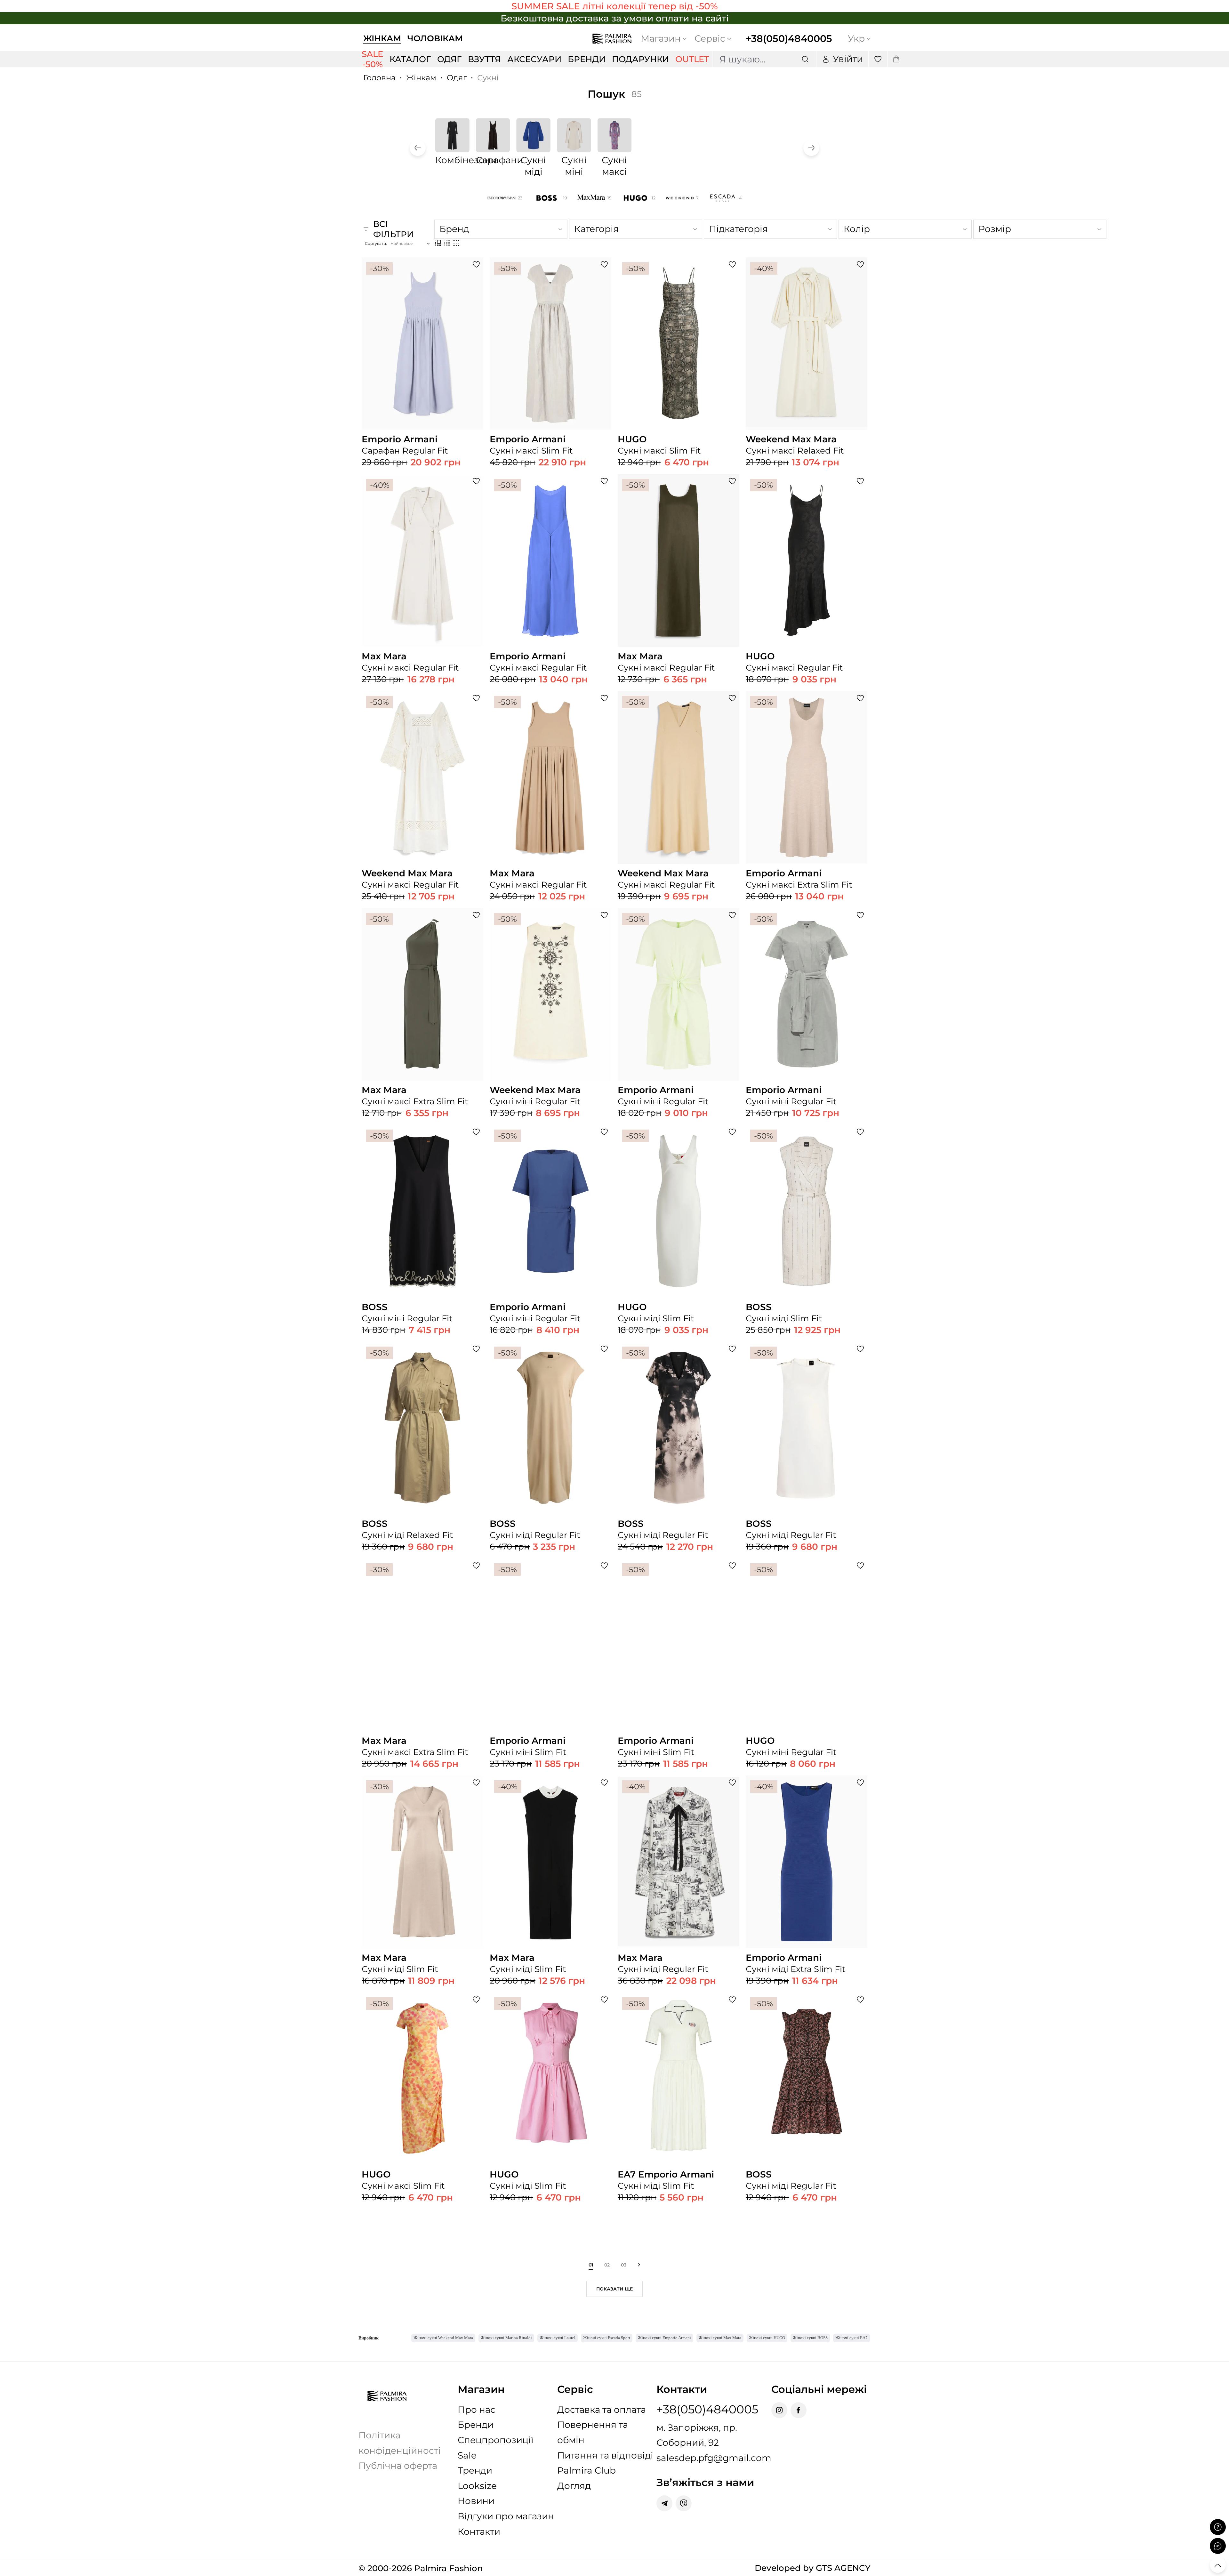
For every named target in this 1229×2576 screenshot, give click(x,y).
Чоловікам (435, 38)
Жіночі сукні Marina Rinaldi (506, 2338)
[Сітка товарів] (447, 243)
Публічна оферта (398, 2466)
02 (607, 2265)
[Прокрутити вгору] (1218, 2565)
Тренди (475, 2470)
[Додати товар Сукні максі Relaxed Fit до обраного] (860, 264)
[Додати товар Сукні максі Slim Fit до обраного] (604, 264)
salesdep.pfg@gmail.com (714, 2458)
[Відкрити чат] (1218, 2546)
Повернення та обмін (593, 2432)
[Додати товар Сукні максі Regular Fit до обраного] (476, 481)
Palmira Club (586, 2470)
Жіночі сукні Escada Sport (607, 2338)
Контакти (479, 2532)
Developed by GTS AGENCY (813, 2568)
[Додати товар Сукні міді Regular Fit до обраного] (604, 1349)
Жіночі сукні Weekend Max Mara (443, 2338)
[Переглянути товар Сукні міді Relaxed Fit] (422, 1470)
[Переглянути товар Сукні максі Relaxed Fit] (807, 385)
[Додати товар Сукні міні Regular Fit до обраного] (604, 915)
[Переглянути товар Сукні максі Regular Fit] (422, 602)
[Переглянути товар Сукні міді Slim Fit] (679, 1257)
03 (624, 2265)
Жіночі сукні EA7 (851, 2338)
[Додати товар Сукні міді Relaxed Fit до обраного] (476, 1349)
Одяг (457, 78)
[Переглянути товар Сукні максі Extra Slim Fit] (807, 819)
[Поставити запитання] (1218, 2527)
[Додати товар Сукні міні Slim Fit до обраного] (604, 1566)
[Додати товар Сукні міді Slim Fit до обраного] (732, 1132)
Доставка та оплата (602, 2410)
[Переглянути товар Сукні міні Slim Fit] (550, 1686)
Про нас (477, 2410)
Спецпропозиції (496, 2440)
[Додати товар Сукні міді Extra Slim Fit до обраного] (860, 1783)
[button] (418, 148)
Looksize (477, 2486)
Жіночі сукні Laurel (558, 2338)
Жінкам (382, 38)
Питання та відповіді (605, 2455)
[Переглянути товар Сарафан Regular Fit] (422, 385)
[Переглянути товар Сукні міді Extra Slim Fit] (807, 1904)
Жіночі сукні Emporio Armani (664, 2338)
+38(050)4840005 (789, 39)
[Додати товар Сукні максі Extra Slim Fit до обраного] (860, 698)
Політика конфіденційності (400, 2443)
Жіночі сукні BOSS (810, 2338)
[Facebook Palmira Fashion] (799, 2410)
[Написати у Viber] (684, 2503)
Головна (379, 78)
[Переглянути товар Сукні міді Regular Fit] (550, 1470)
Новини (476, 2501)
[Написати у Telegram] (664, 2503)
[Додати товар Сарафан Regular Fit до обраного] (476, 264)
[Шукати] (805, 59)
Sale (467, 2455)
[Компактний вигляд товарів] (456, 243)
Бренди (476, 2425)
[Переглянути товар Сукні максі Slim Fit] (550, 385)
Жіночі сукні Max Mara (720, 2338)
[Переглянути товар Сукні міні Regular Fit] (550, 1036)
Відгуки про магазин (506, 2516)
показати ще (614, 2289)
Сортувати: (376, 243)
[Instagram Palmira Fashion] (779, 2410)
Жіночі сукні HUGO (767, 2338)
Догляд (574, 2486)
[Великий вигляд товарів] (438, 243)
